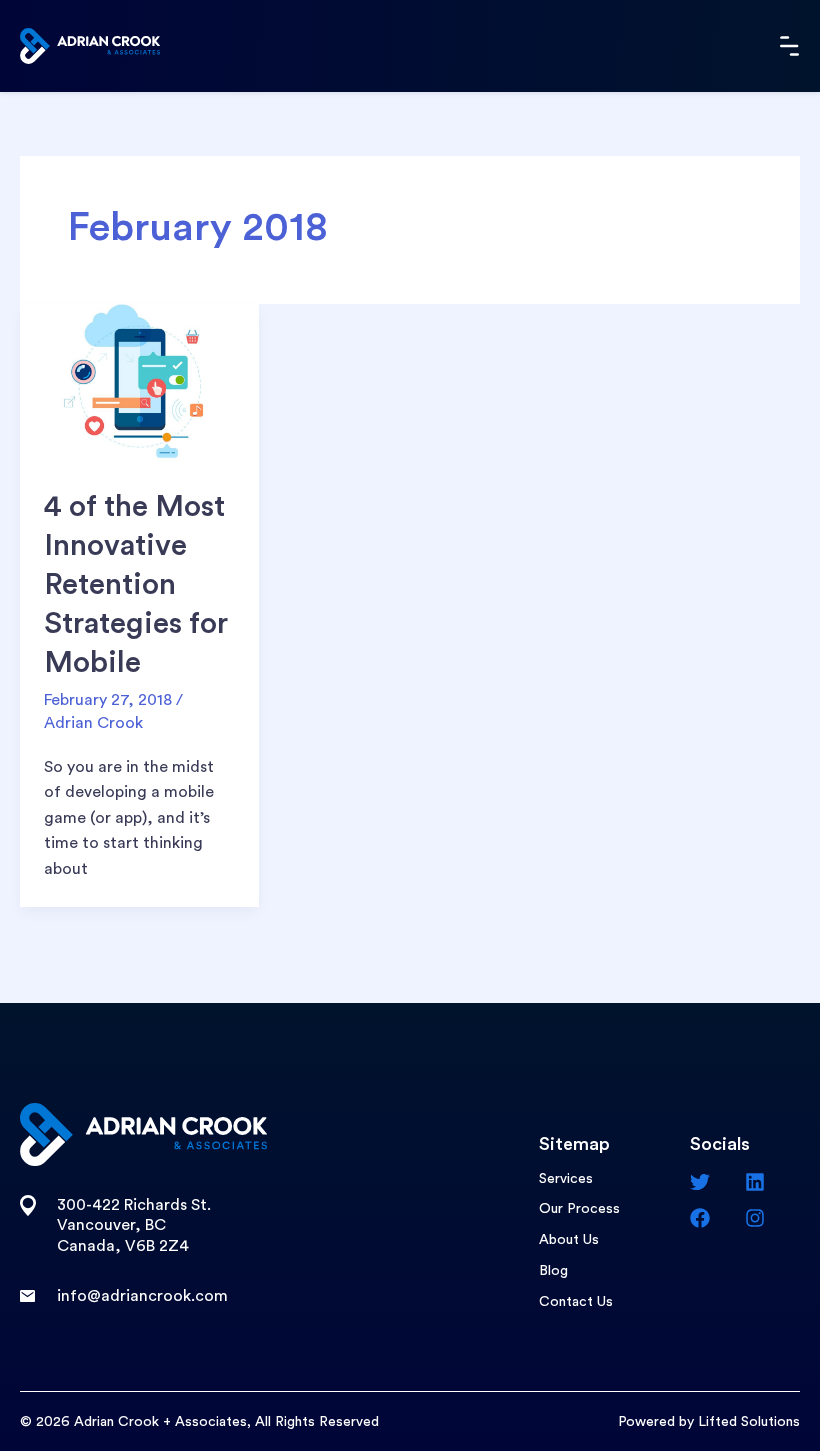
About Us (569, 1240)
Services (566, 1179)
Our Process (579, 1209)
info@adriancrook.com (142, 1296)
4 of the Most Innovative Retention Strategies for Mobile (136, 585)
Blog (553, 1271)
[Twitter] (717, 1182)
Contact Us (576, 1302)
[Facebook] (717, 1218)
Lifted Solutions (749, 1422)
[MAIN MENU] (790, 46)
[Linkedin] (772, 1182)
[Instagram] (772, 1218)
